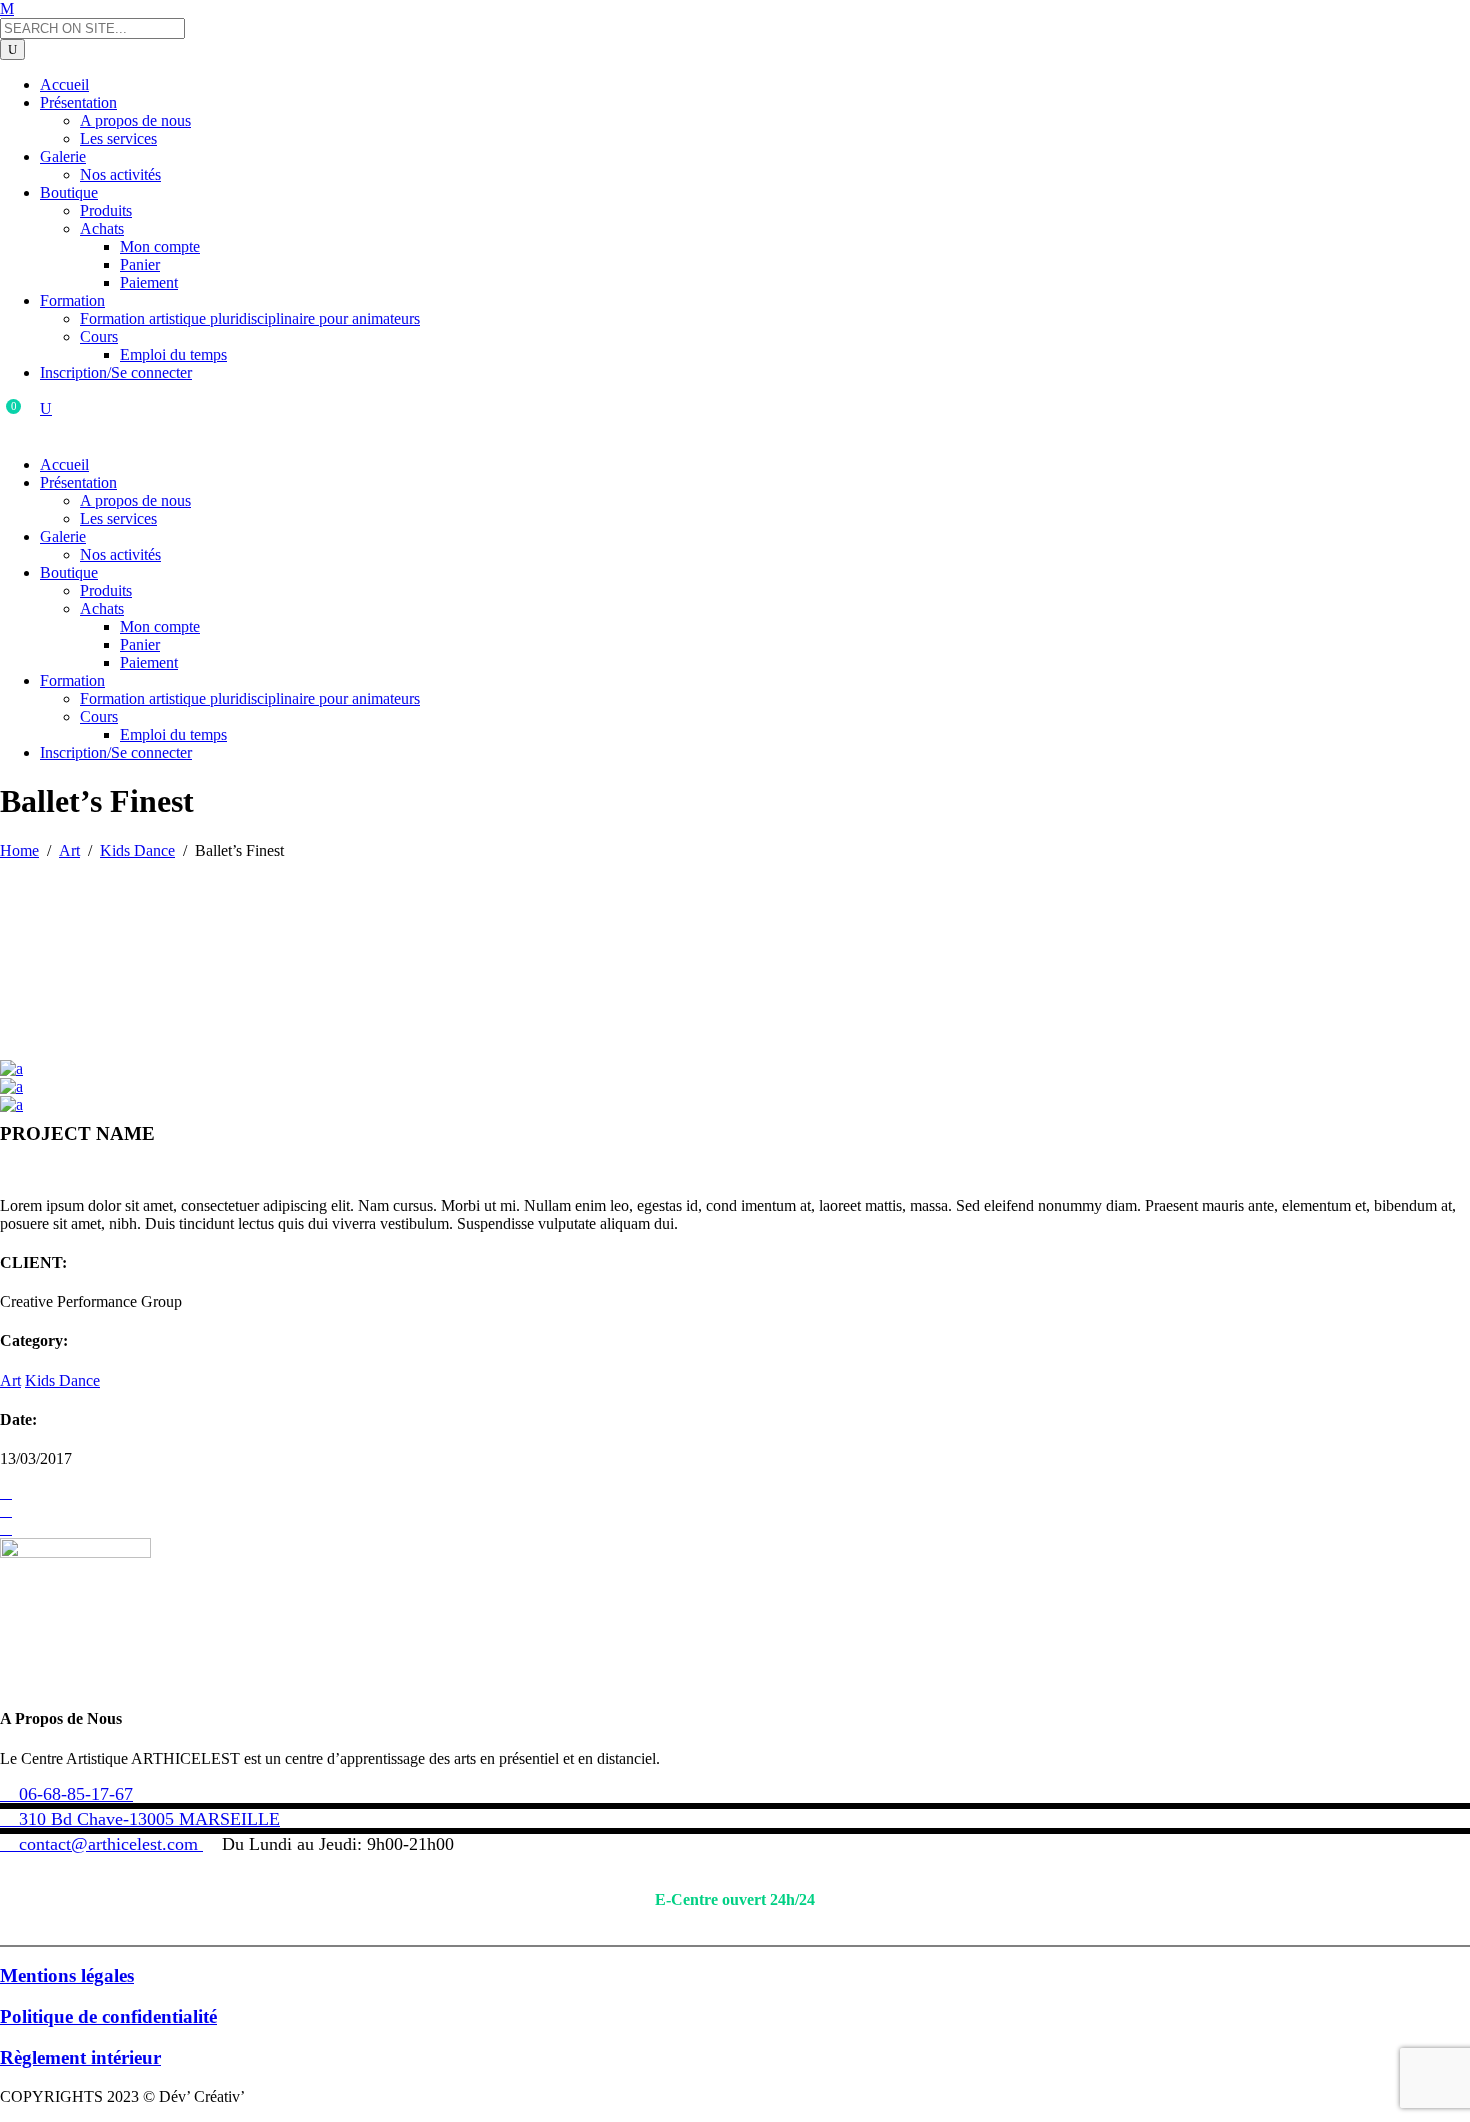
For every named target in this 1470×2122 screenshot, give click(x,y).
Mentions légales (67, 1975)
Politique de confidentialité (108, 2016)
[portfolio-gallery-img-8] (11, 1068)
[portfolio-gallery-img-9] (11, 1086)
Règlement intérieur (80, 2057)
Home (19, 850)
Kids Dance (137, 850)
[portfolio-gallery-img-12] (11, 1104)
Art (69, 850)
